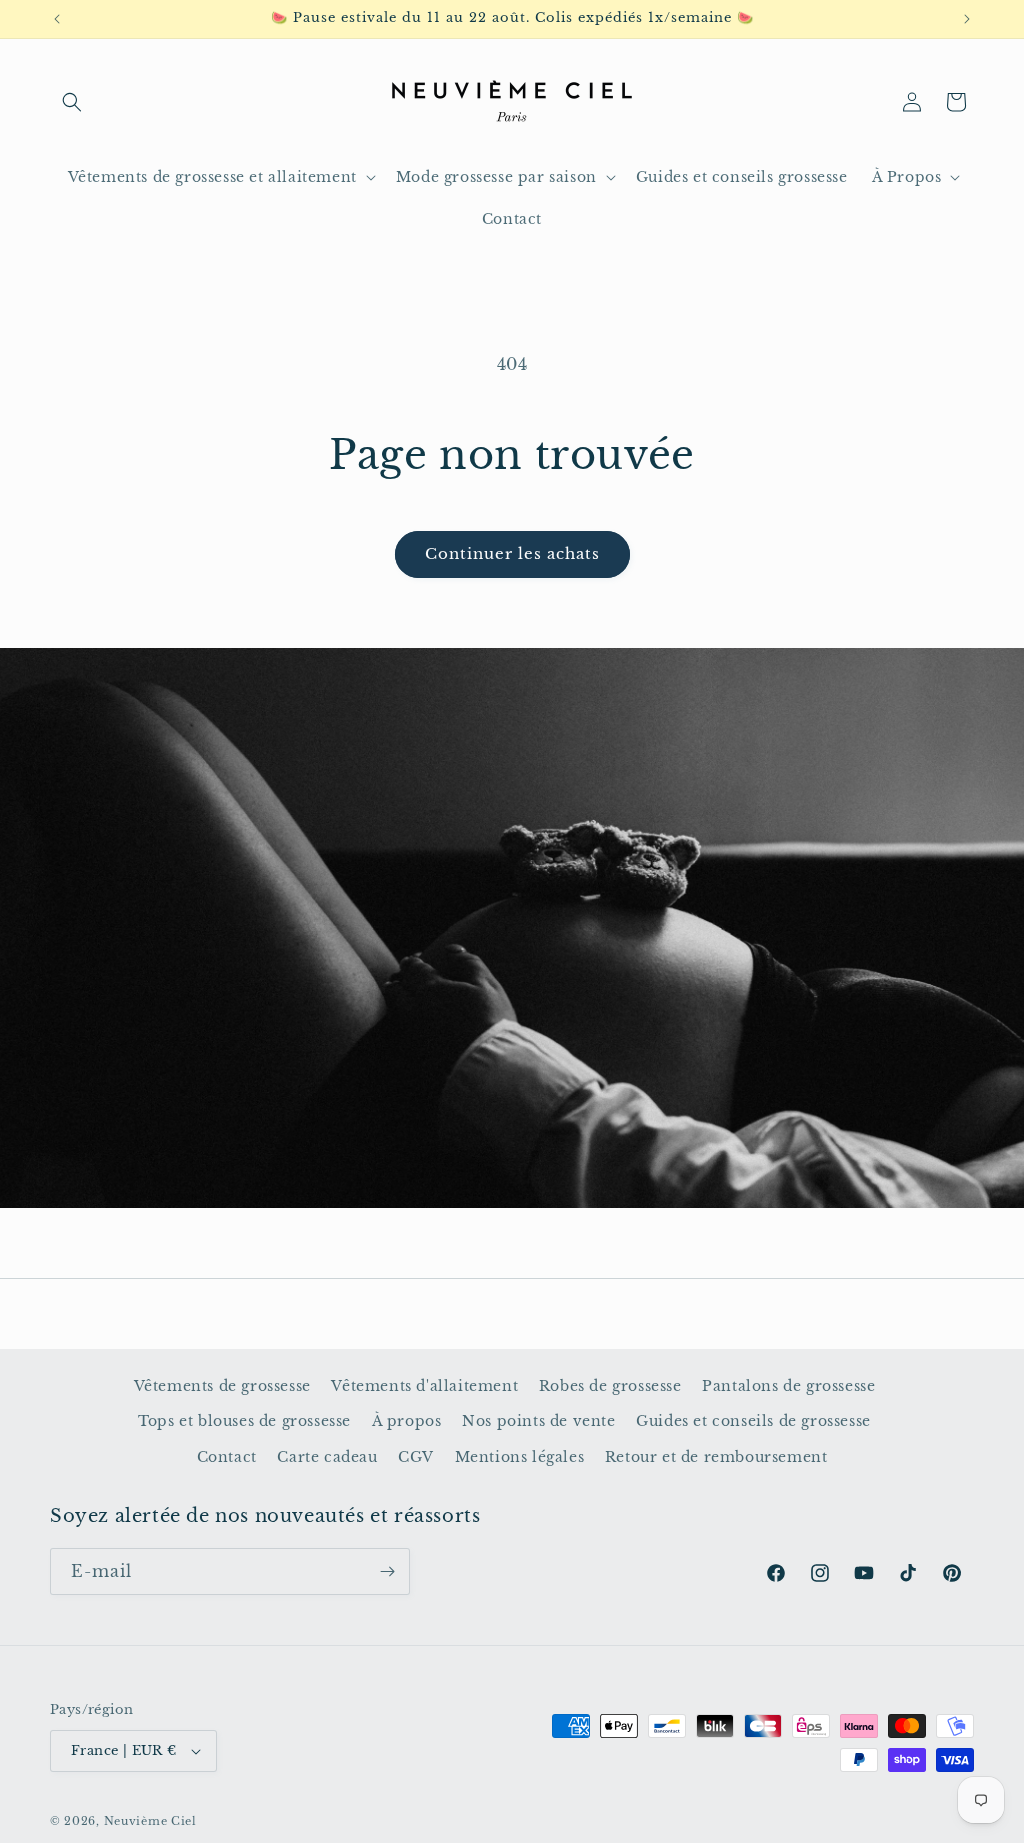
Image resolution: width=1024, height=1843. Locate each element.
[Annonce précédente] (57, 19)
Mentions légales (520, 1457)
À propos (407, 1421)
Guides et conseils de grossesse (753, 1421)
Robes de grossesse (610, 1386)
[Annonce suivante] (967, 19)
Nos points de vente (538, 1421)
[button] (72, 102)
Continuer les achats (512, 553)
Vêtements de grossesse (222, 1386)
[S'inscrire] (387, 1571)
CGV (416, 1457)
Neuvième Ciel (150, 1821)
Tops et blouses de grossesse (244, 1421)
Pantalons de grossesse (788, 1386)
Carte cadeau (327, 1457)
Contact (227, 1457)
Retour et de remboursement (716, 1457)
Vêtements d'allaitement (424, 1386)
